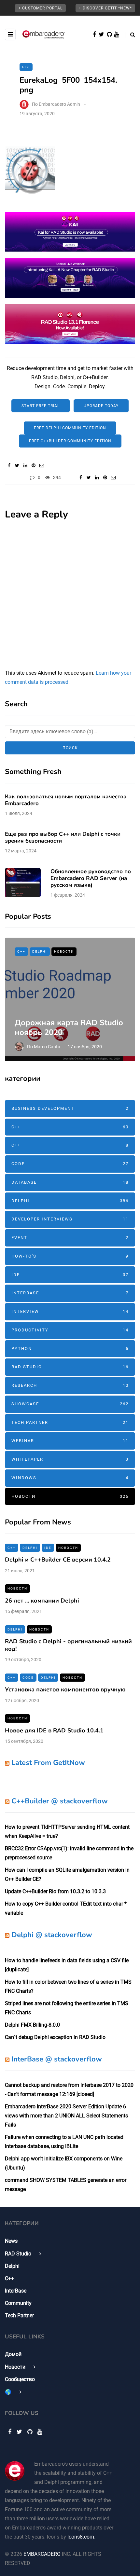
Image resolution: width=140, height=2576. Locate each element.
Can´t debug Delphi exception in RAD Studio (55, 2037)
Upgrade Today (101, 406)
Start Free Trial (41, 406)
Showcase (70, 1404)
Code (70, 1164)
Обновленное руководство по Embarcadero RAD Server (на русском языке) (91, 878)
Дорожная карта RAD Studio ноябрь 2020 (69, 1027)
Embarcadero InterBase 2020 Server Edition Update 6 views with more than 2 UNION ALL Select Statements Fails (66, 2116)
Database (70, 1182)
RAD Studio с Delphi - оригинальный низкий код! (68, 1645)
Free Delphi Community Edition (70, 428)
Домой (13, 2354)
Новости (64, 951)
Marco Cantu (47, 1047)
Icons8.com (81, 2537)
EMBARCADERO (42, 2554)
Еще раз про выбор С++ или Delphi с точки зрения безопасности (63, 837)
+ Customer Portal (40, 8)
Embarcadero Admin (59, 104)
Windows (70, 1478)
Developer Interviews (70, 1219)
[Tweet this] (17, 465)
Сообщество (20, 2379)
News (11, 2241)
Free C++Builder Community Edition (70, 441)
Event (70, 1238)
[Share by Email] (42, 465)
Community (18, 2303)
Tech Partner (70, 1422)
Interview (70, 1311)
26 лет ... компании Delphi (42, 1601)
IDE (70, 1275)
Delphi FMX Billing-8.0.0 (32, 2025)
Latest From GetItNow (48, 1763)
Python (70, 1349)
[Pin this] (33, 465)
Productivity (70, 1330)
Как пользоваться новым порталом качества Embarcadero (66, 800)
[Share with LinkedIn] (25, 465)
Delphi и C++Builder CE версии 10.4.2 (58, 1560)
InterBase (70, 1293)
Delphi (40, 951)
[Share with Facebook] (9, 465)
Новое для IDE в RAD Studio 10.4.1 (54, 1730)
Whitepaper (70, 1459)
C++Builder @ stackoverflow (60, 1801)
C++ (21, 951)
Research (70, 1385)
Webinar (70, 1441)
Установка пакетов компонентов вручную (65, 1689)
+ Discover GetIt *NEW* (105, 8)
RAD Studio (70, 1367)
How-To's (70, 1256)
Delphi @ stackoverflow (52, 1935)
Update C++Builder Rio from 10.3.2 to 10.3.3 (55, 1891)
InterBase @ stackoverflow (57, 2059)
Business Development (70, 1108)
